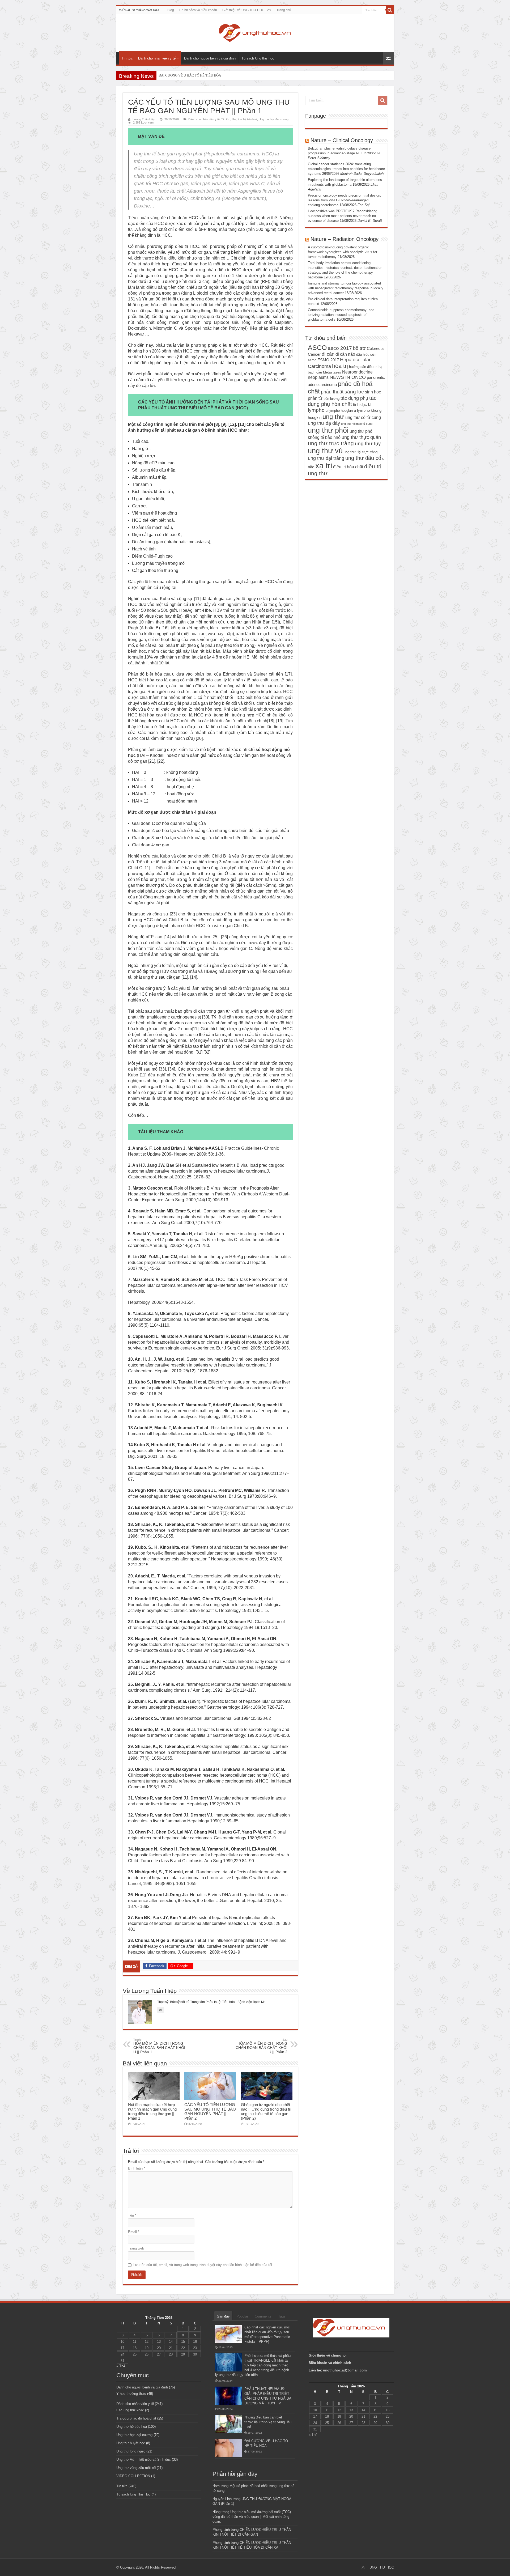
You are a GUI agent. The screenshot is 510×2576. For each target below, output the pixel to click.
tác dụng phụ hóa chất (342, 401)
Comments (263, 2316)
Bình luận (137, 2168)
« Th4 (121, 2366)
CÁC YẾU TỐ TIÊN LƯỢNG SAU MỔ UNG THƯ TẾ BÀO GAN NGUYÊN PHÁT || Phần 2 (210, 2111)
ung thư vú (325, 451)
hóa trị (340, 366)
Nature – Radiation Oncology (345, 239)
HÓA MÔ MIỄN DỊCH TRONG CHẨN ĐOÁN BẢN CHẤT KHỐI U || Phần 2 (262, 2046)
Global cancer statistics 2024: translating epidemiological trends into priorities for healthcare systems (346, 169)
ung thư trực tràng (331, 443)
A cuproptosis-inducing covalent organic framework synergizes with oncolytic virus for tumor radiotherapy (343, 252)
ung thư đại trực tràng (361, 452)
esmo (312, 360)
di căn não (345, 354)
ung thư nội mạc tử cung (357, 424)
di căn (328, 354)
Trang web (136, 2248)
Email (134, 2232)
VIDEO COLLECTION (133, 2476)
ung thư (333, 417)
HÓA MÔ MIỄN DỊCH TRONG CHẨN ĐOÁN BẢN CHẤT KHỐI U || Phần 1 (159, 2046)
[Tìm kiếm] (390, 10)
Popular (242, 2316)
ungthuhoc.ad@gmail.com (345, 2370)
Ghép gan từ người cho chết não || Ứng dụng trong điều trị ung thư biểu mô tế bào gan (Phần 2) (266, 2111)
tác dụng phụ (354, 398)
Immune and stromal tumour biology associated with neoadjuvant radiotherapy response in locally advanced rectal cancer (346, 288)
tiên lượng (331, 399)
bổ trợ (359, 348)
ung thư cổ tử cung (363, 417)
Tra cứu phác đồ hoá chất (136, 2418)
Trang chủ (284, 10)
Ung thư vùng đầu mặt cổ (136, 2468)
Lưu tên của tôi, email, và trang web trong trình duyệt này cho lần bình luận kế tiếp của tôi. (203, 2265)
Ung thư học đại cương (274, 119)
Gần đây (223, 2316)
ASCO (317, 347)
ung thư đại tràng (326, 458)
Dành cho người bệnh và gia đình (210, 58)
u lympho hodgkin (339, 411)
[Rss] (363, 2567)
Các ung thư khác (130, 2410)
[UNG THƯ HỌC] (255, 32)
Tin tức (127, 58)
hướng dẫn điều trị (363, 367)
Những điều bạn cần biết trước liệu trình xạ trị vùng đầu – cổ (268, 2422)
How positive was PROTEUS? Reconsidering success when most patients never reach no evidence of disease (343, 216)
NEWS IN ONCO (348, 377)
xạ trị (324, 466)
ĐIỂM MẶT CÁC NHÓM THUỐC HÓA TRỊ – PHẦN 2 (198, 75)
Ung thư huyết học (131, 2443)
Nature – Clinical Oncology (342, 140)
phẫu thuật (332, 392)
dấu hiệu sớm (367, 355)
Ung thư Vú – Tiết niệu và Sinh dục (144, 2460)
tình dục (360, 405)
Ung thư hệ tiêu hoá (245, 119)
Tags (282, 2316)
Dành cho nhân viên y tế (157, 58)
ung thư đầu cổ (363, 458)
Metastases (332, 372)
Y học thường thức (131, 2394)
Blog (171, 10)
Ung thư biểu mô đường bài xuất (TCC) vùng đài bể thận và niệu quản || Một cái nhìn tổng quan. (252, 2517)
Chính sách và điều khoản (198, 10)
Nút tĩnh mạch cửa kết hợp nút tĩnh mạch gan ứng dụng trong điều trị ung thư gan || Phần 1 (152, 2111)
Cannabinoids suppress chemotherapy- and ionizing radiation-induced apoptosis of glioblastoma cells (341, 315)
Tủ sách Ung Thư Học (133, 2494)
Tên (132, 2215)
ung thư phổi (328, 430)
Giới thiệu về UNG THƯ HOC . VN (247, 10)
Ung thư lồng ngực (131, 2451)
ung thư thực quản (361, 437)
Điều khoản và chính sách (330, 2363)
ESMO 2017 (328, 360)
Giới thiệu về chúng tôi (328, 2355)
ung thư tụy (368, 444)
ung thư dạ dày (324, 423)
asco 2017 (340, 348)
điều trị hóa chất (348, 467)
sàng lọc (354, 392)
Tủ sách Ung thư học (258, 58)
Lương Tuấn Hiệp (144, 119)
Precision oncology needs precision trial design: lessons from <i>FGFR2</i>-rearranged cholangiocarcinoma (345, 200)
